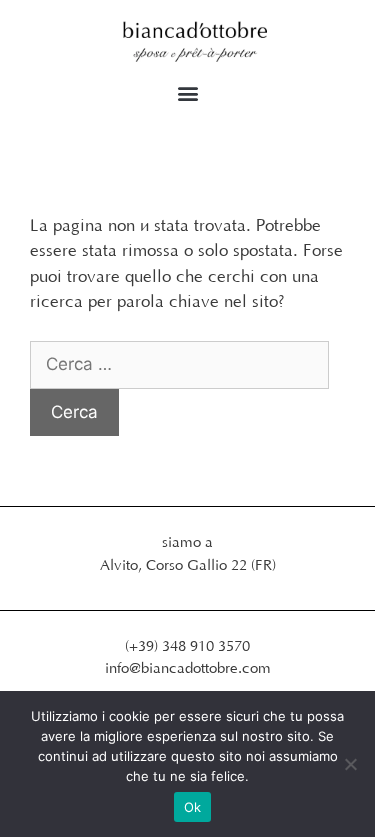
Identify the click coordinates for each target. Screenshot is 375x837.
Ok (193, 807)
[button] (187, 93)
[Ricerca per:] (179, 365)
